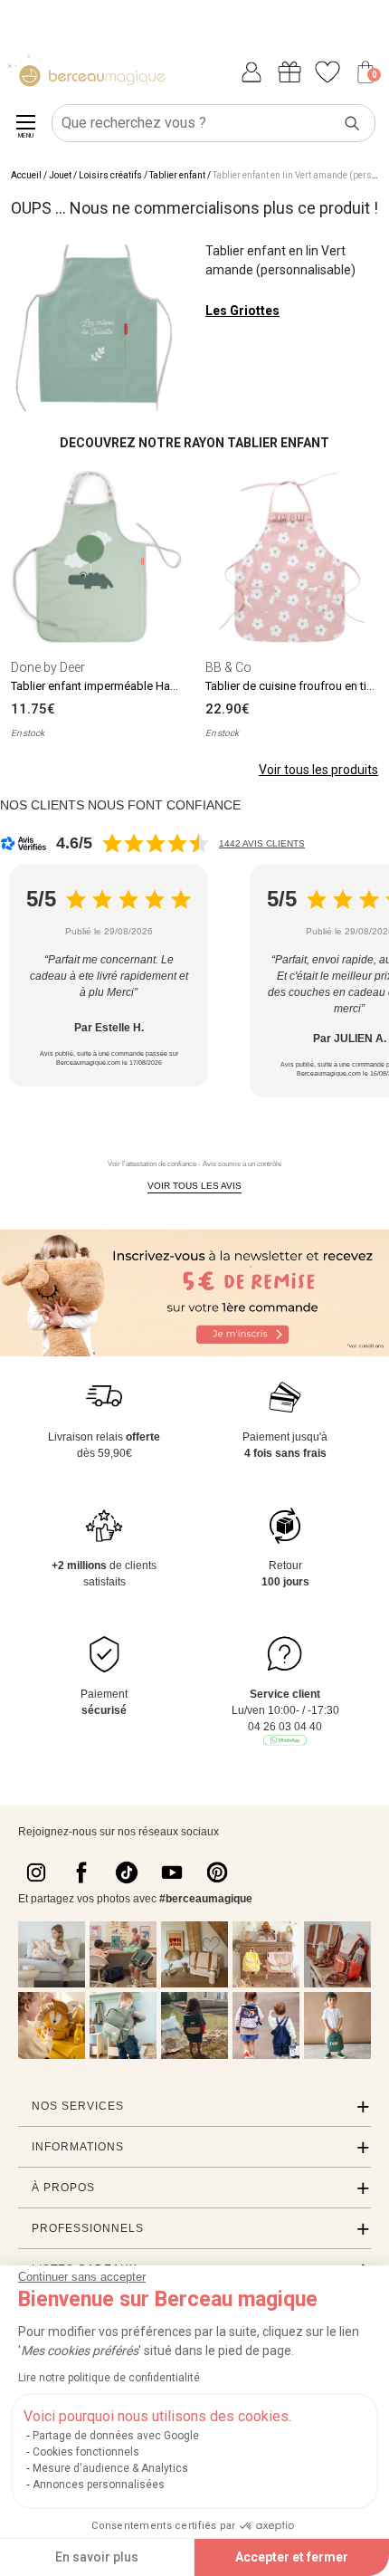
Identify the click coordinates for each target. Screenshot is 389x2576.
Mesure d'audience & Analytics (110, 2468)
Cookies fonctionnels (86, 2452)
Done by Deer (48, 667)
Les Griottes (242, 311)
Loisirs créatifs (110, 175)
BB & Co (228, 667)
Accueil (26, 175)
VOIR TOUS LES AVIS (194, 1186)
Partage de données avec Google (116, 2436)
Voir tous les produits (318, 770)
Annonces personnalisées (99, 2485)
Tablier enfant (177, 175)
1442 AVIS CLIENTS (262, 843)
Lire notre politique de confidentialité (109, 2378)
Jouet (60, 175)
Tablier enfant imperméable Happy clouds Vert (132, 686)
